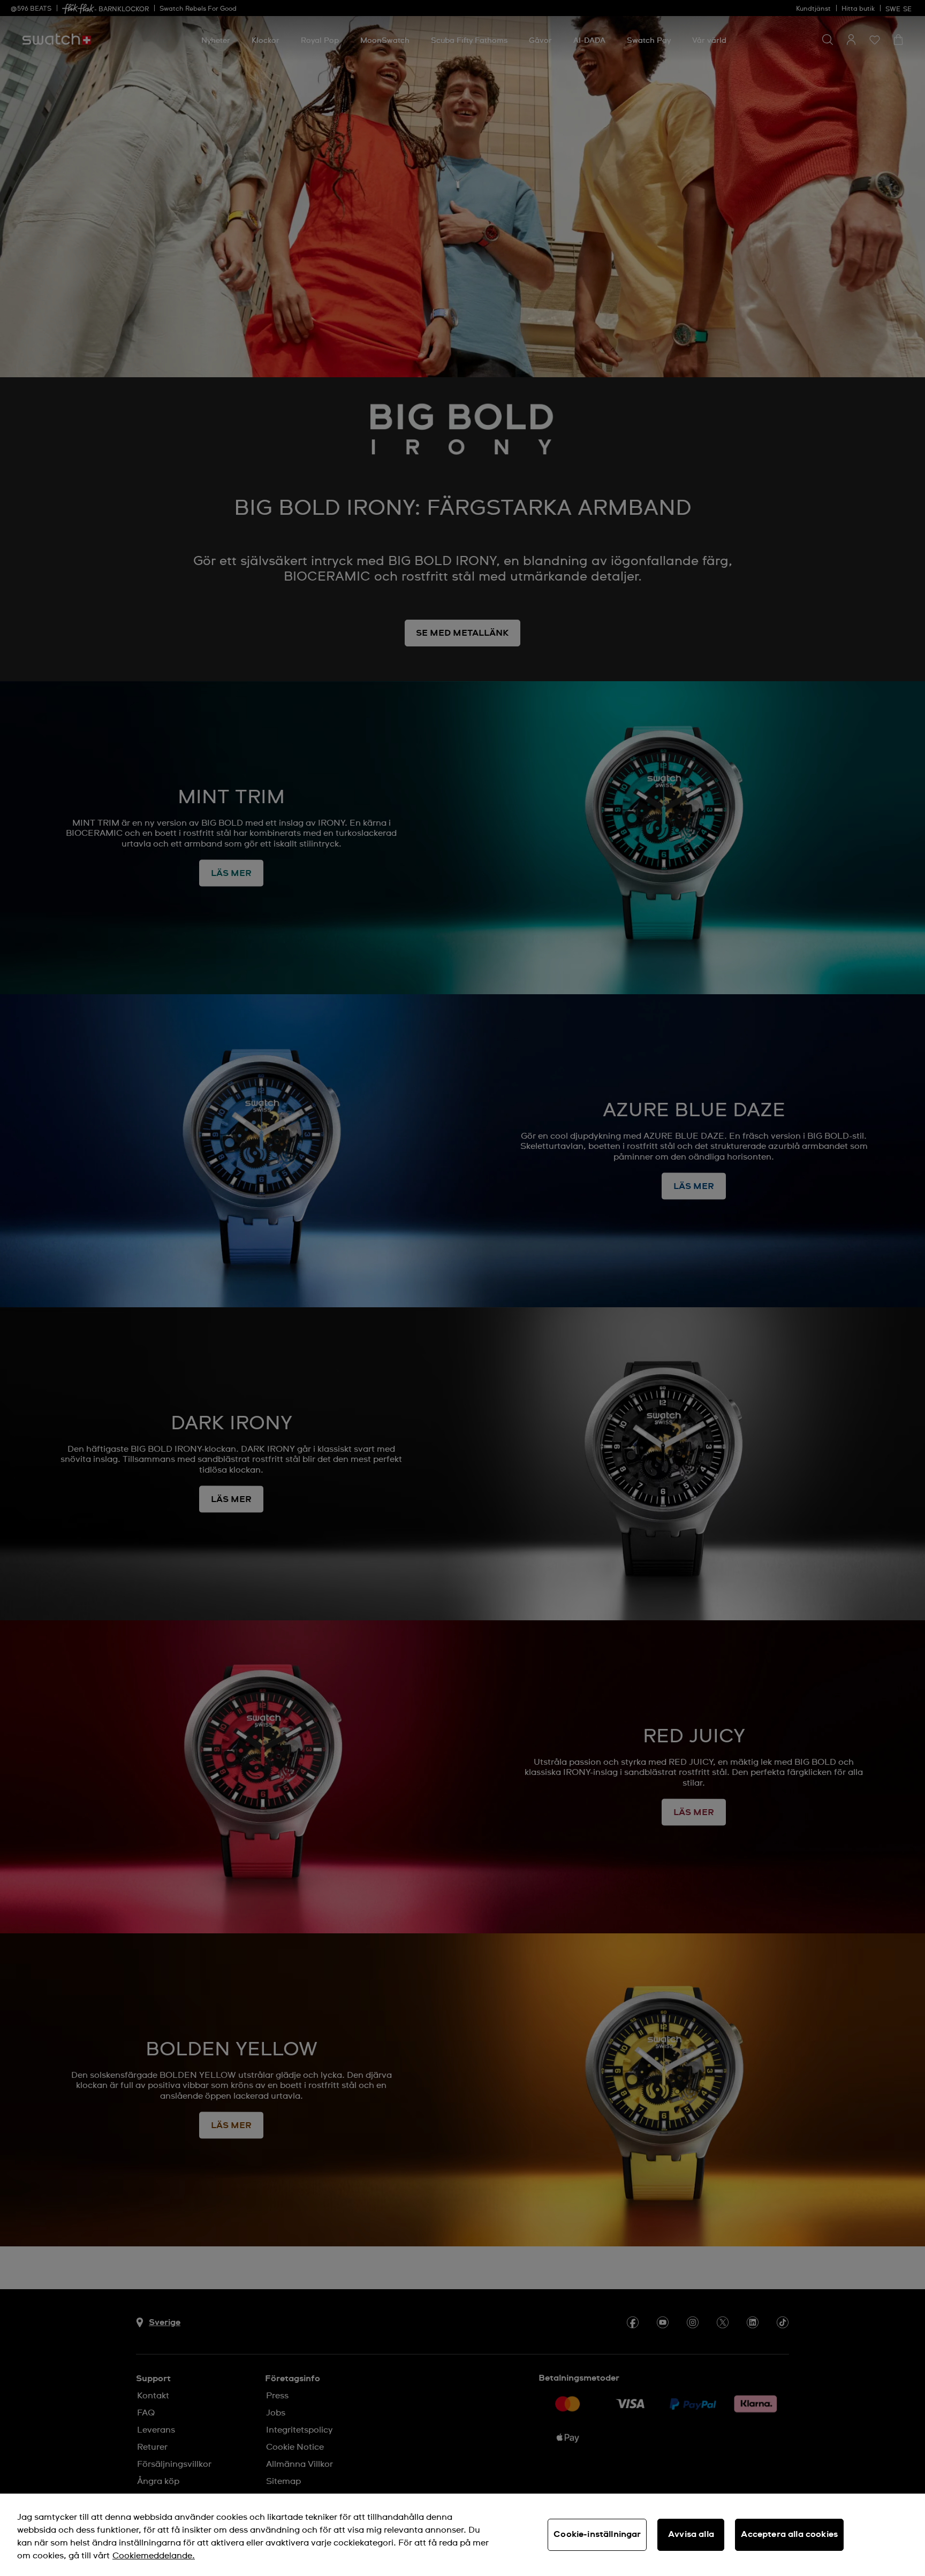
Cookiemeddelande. (154, 2556)
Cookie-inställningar (597, 2534)
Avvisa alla (691, 2534)
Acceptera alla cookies (789, 2534)
